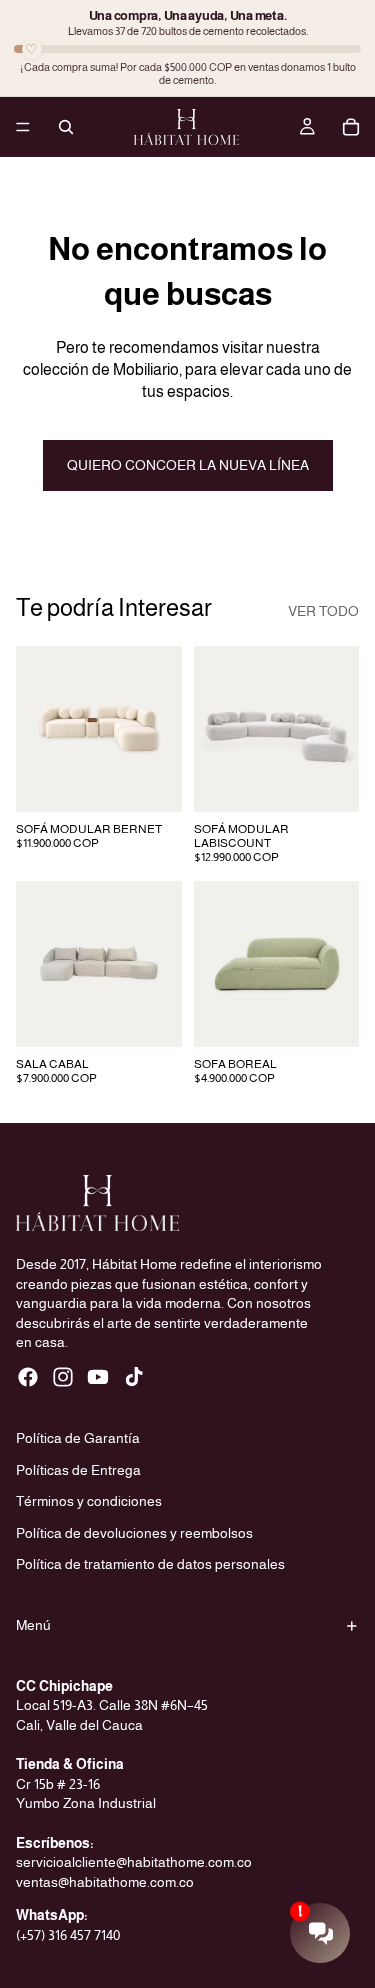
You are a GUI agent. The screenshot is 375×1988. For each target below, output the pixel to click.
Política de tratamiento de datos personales (150, 1565)
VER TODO (323, 611)
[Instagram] (63, 1377)
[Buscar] (66, 127)
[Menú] (23, 127)
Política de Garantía (78, 1438)
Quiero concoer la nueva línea (188, 465)
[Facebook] (28, 1377)
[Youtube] (98, 1377)
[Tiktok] (134, 1377)
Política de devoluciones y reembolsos (134, 1533)
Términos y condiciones (89, 1502)
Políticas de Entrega (78, 1470)
